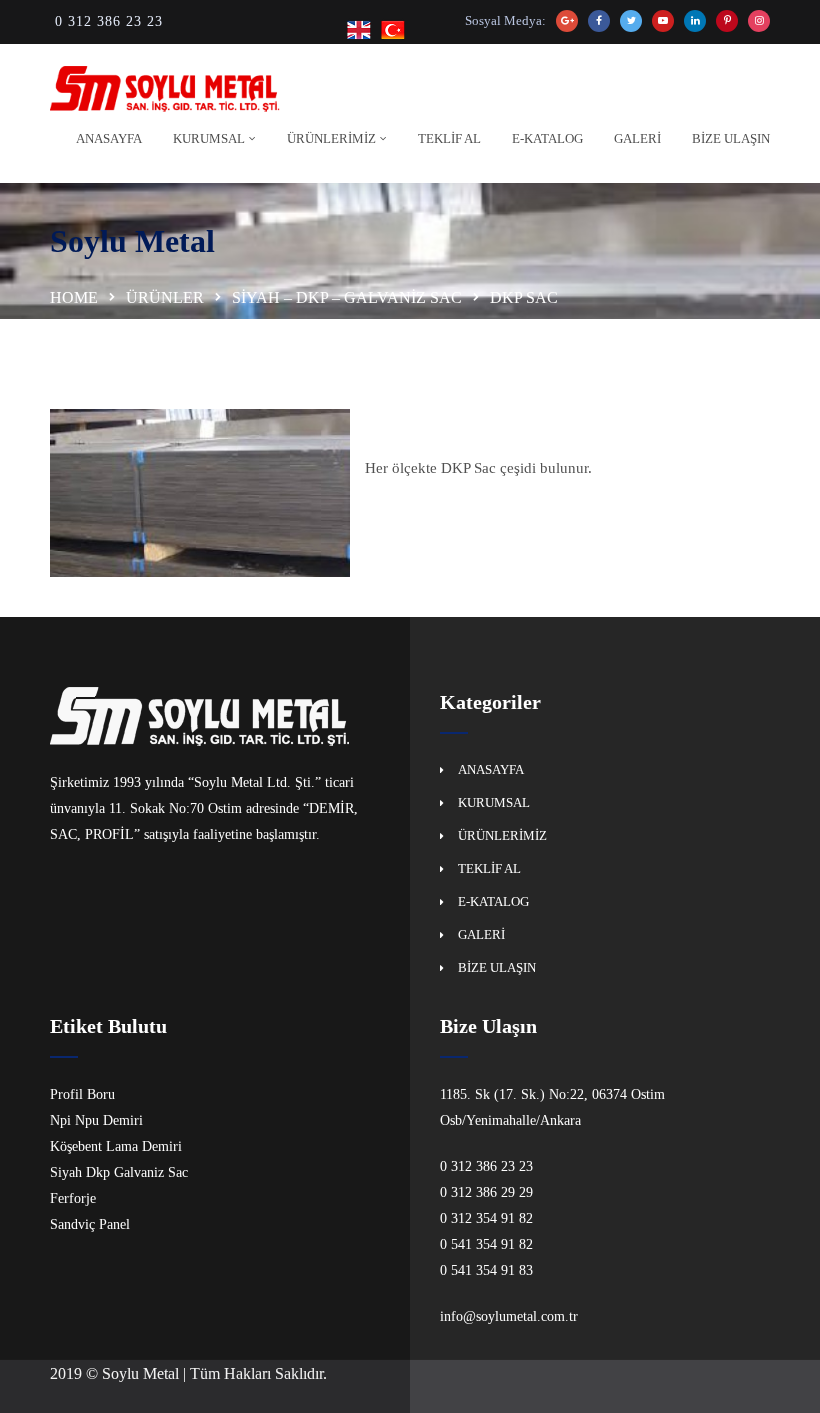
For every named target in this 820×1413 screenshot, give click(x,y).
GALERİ (637, 138)
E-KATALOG (547, 138)
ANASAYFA (109, 138)
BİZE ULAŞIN (731, 138)
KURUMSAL (209, 138)
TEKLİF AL (449, 138)
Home (74, 297)
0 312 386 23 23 (109, 21)
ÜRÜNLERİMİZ (331, 138)
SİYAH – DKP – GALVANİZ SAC (347, 297)
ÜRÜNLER (165, 297)
